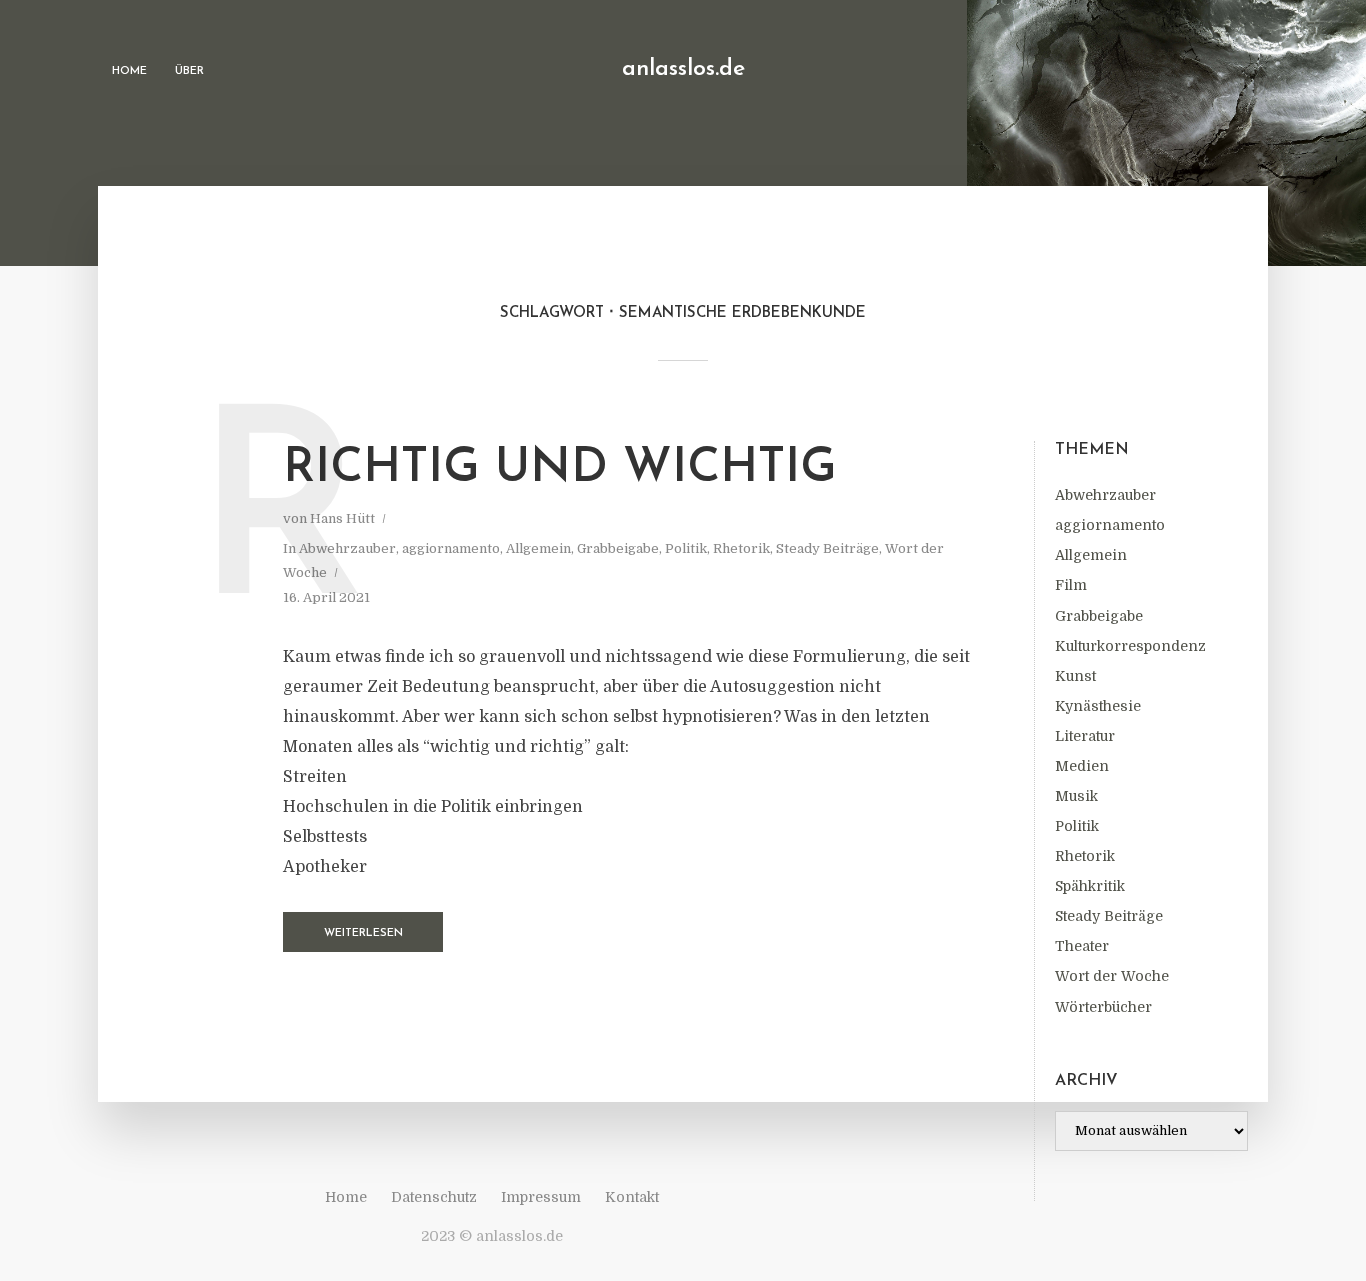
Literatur (1085, 736)
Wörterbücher (1103, 1007)
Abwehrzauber (1105, 495)
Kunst (1075, 676)
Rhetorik (1085, 856)
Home (129, 71)
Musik (1076, 796)
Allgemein (1091, 555)
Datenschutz (434, 1197)
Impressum (541, 1197)
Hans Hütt (342, 518)
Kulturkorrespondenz (1130, 646)
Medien (1082, 766)
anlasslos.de (683, 69)
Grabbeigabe (1099, 616)
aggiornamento (1110, 525)
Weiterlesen (363, 933)
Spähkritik (1090, 886)
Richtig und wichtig (560, 469)
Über (189, 71)
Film (1071, 585)
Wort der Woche (1112, 976)
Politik (1077, 826)
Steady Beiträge (1109, 916)
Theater (1082, 946)
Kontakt (632, 1197)
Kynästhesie (1098, 706)
